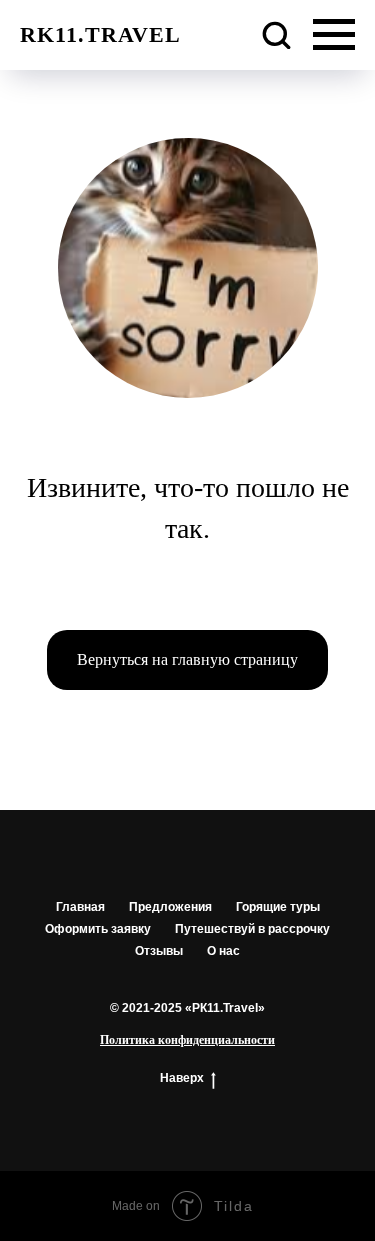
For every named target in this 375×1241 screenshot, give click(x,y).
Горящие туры (278, 907)
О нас (223, 951)
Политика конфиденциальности (187, 1040)
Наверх (182, 1078)
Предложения (170, 907)
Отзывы (159, 951)
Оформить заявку (98, 929)
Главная (80, 907)
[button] (276, 34)
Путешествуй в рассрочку (252, 929)
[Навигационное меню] (334, 35)
